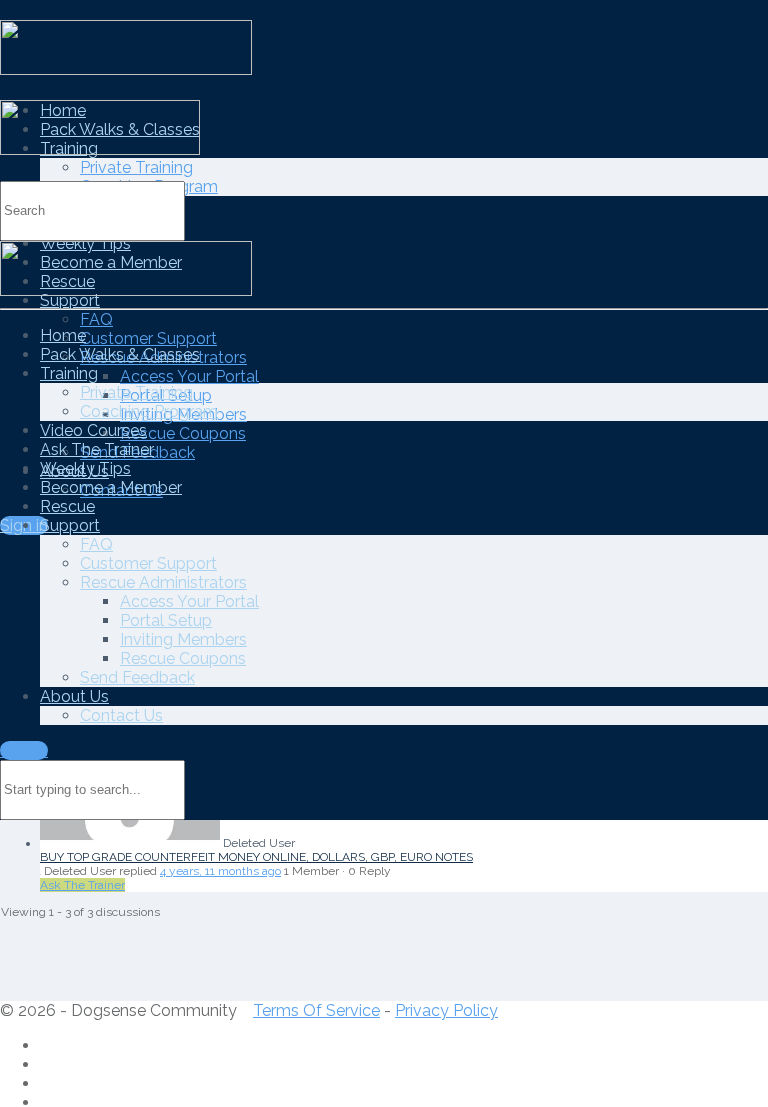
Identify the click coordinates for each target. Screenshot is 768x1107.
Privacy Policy (446, 1010)
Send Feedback (137, 677)
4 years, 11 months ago (220, 871)
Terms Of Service (316, 1010)
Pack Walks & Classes (120, 354)
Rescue (67, 506)
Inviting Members (183, 639)
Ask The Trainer (97, 449)
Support (70, 300)
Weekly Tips (85, 468)
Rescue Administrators (163, 582)
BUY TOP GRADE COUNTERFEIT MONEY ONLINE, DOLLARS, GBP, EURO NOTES (256, 857)
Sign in (24, 750)
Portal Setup (166, 620)
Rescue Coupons (183, 433)
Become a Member (111, 487)
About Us (74, 696)
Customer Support (148, 338)
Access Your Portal (189, 376)
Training (69, 373)
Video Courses (93, 430)
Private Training (136, 167)
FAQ (96, 319)
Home (63, 335)
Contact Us (121, 715)
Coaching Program (149, 411)
